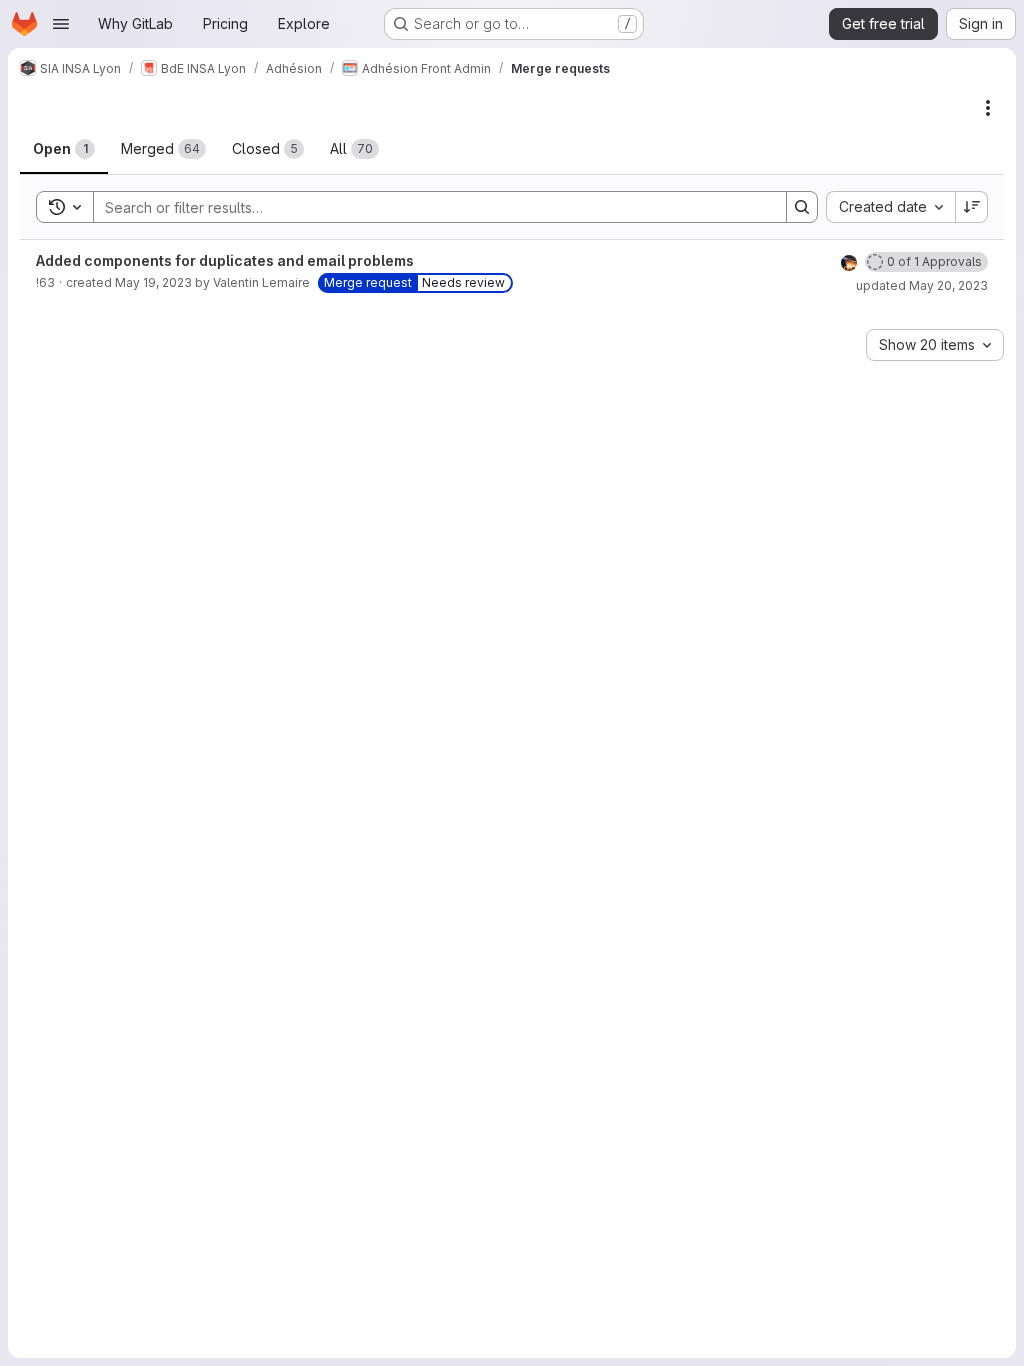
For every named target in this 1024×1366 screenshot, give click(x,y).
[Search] (802, 207)
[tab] (64, 149)
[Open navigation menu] (61, 24)
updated (922, 285)
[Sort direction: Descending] (972, 207)
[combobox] (890, 207)
